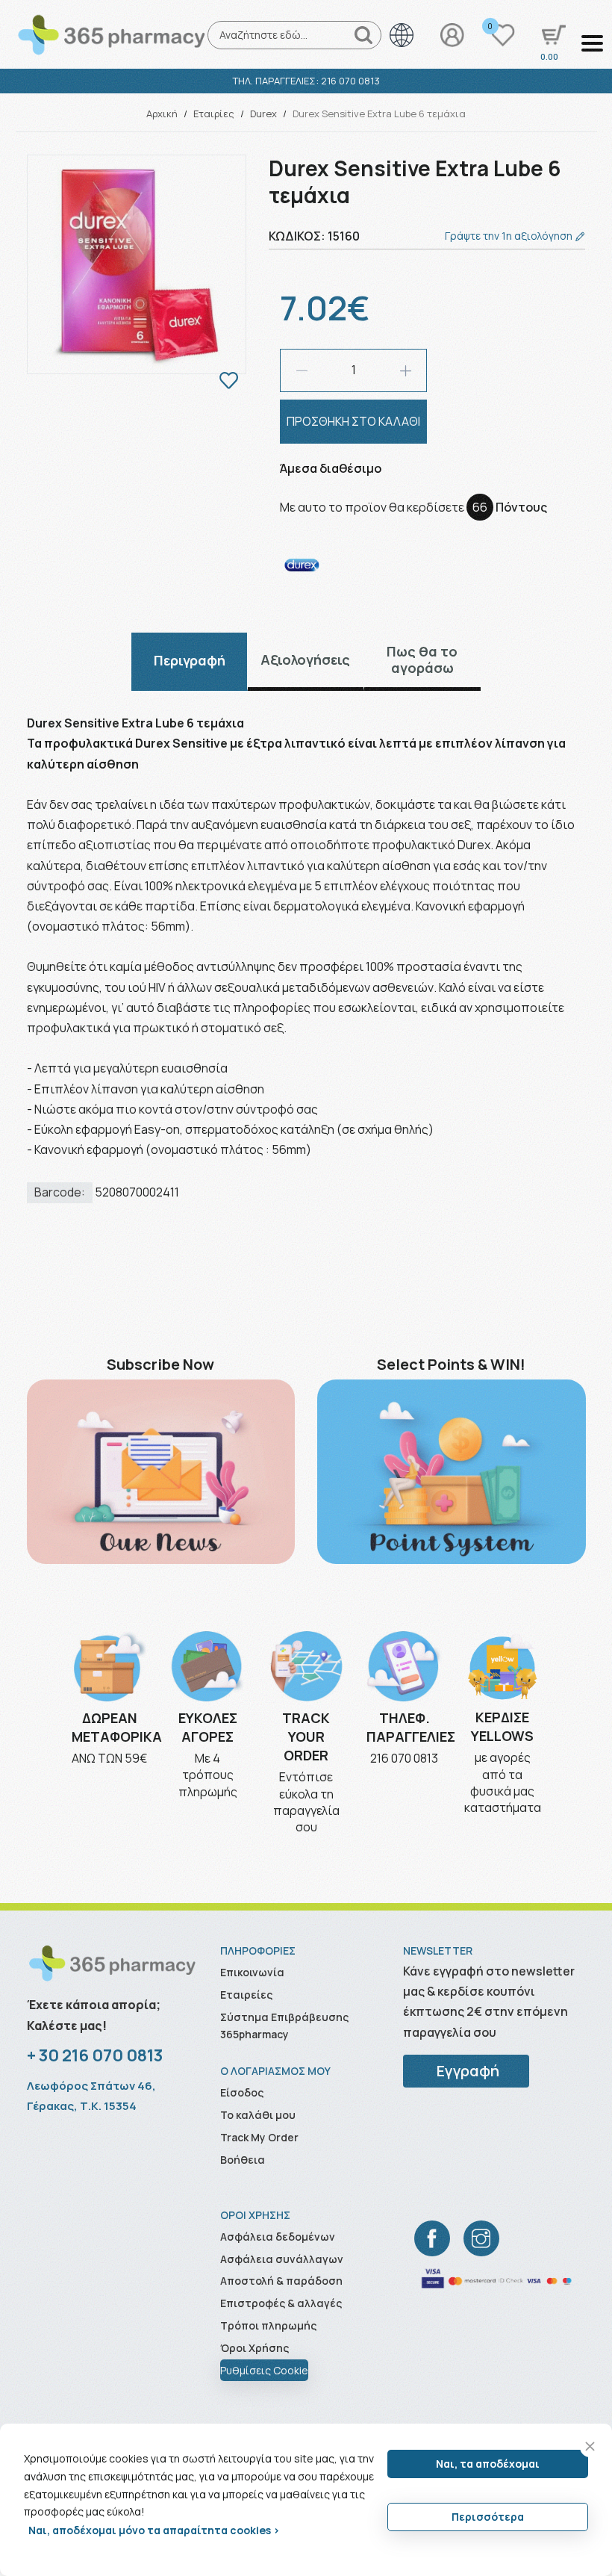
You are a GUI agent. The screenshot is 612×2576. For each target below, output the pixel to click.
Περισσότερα (488, 2517)
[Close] (590, 2446)
